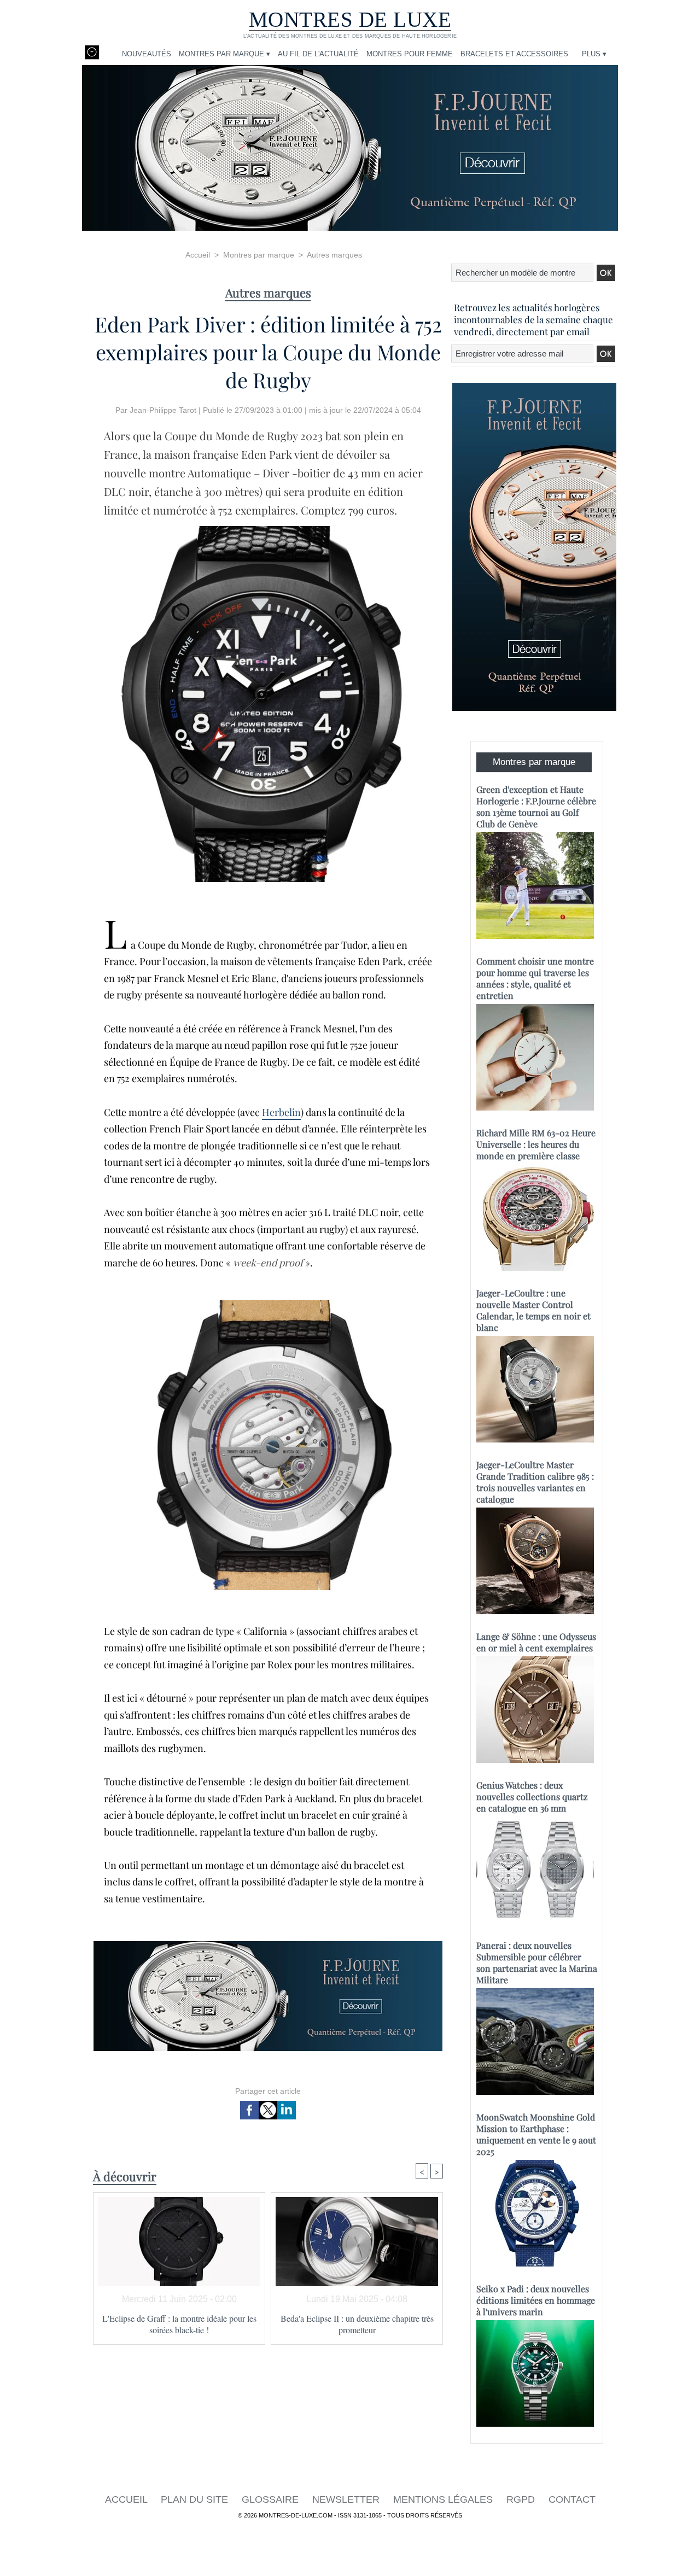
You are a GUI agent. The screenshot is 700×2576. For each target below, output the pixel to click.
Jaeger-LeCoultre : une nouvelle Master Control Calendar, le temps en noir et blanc (533, 1310)
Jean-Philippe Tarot (163, 410)
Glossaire (272, 2499)
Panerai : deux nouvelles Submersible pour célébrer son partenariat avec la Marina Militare (537, 1962)
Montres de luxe (350, 19)
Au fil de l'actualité (318, 54)
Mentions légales (444, 2499)
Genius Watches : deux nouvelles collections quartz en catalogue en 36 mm (532, 1797)
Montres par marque (259, 255)
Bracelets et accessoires (514, 54)
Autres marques (334, 255)
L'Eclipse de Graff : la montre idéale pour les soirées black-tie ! (179, 2324)
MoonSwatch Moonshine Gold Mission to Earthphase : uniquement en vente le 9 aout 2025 (536, 2134)
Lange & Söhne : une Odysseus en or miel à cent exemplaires (536, 1642)
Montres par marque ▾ (224, 54)
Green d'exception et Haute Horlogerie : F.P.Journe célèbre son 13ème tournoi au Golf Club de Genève (536, 807)
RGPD (522, 2499)
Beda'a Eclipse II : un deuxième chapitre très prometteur (357, 2324)
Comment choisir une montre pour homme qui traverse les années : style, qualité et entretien (535, 978)
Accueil (198, 255)
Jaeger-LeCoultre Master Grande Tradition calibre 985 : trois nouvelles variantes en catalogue (535, 1482)
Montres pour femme (410, 54)
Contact (572, 2499)
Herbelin (281, 1112)
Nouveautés (147, 54)
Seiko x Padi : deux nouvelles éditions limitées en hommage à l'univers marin (536, 2300)
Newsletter (347, 2499)
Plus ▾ (594, 54)
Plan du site (196, 2499)
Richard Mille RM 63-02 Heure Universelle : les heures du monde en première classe (536, 1144)
